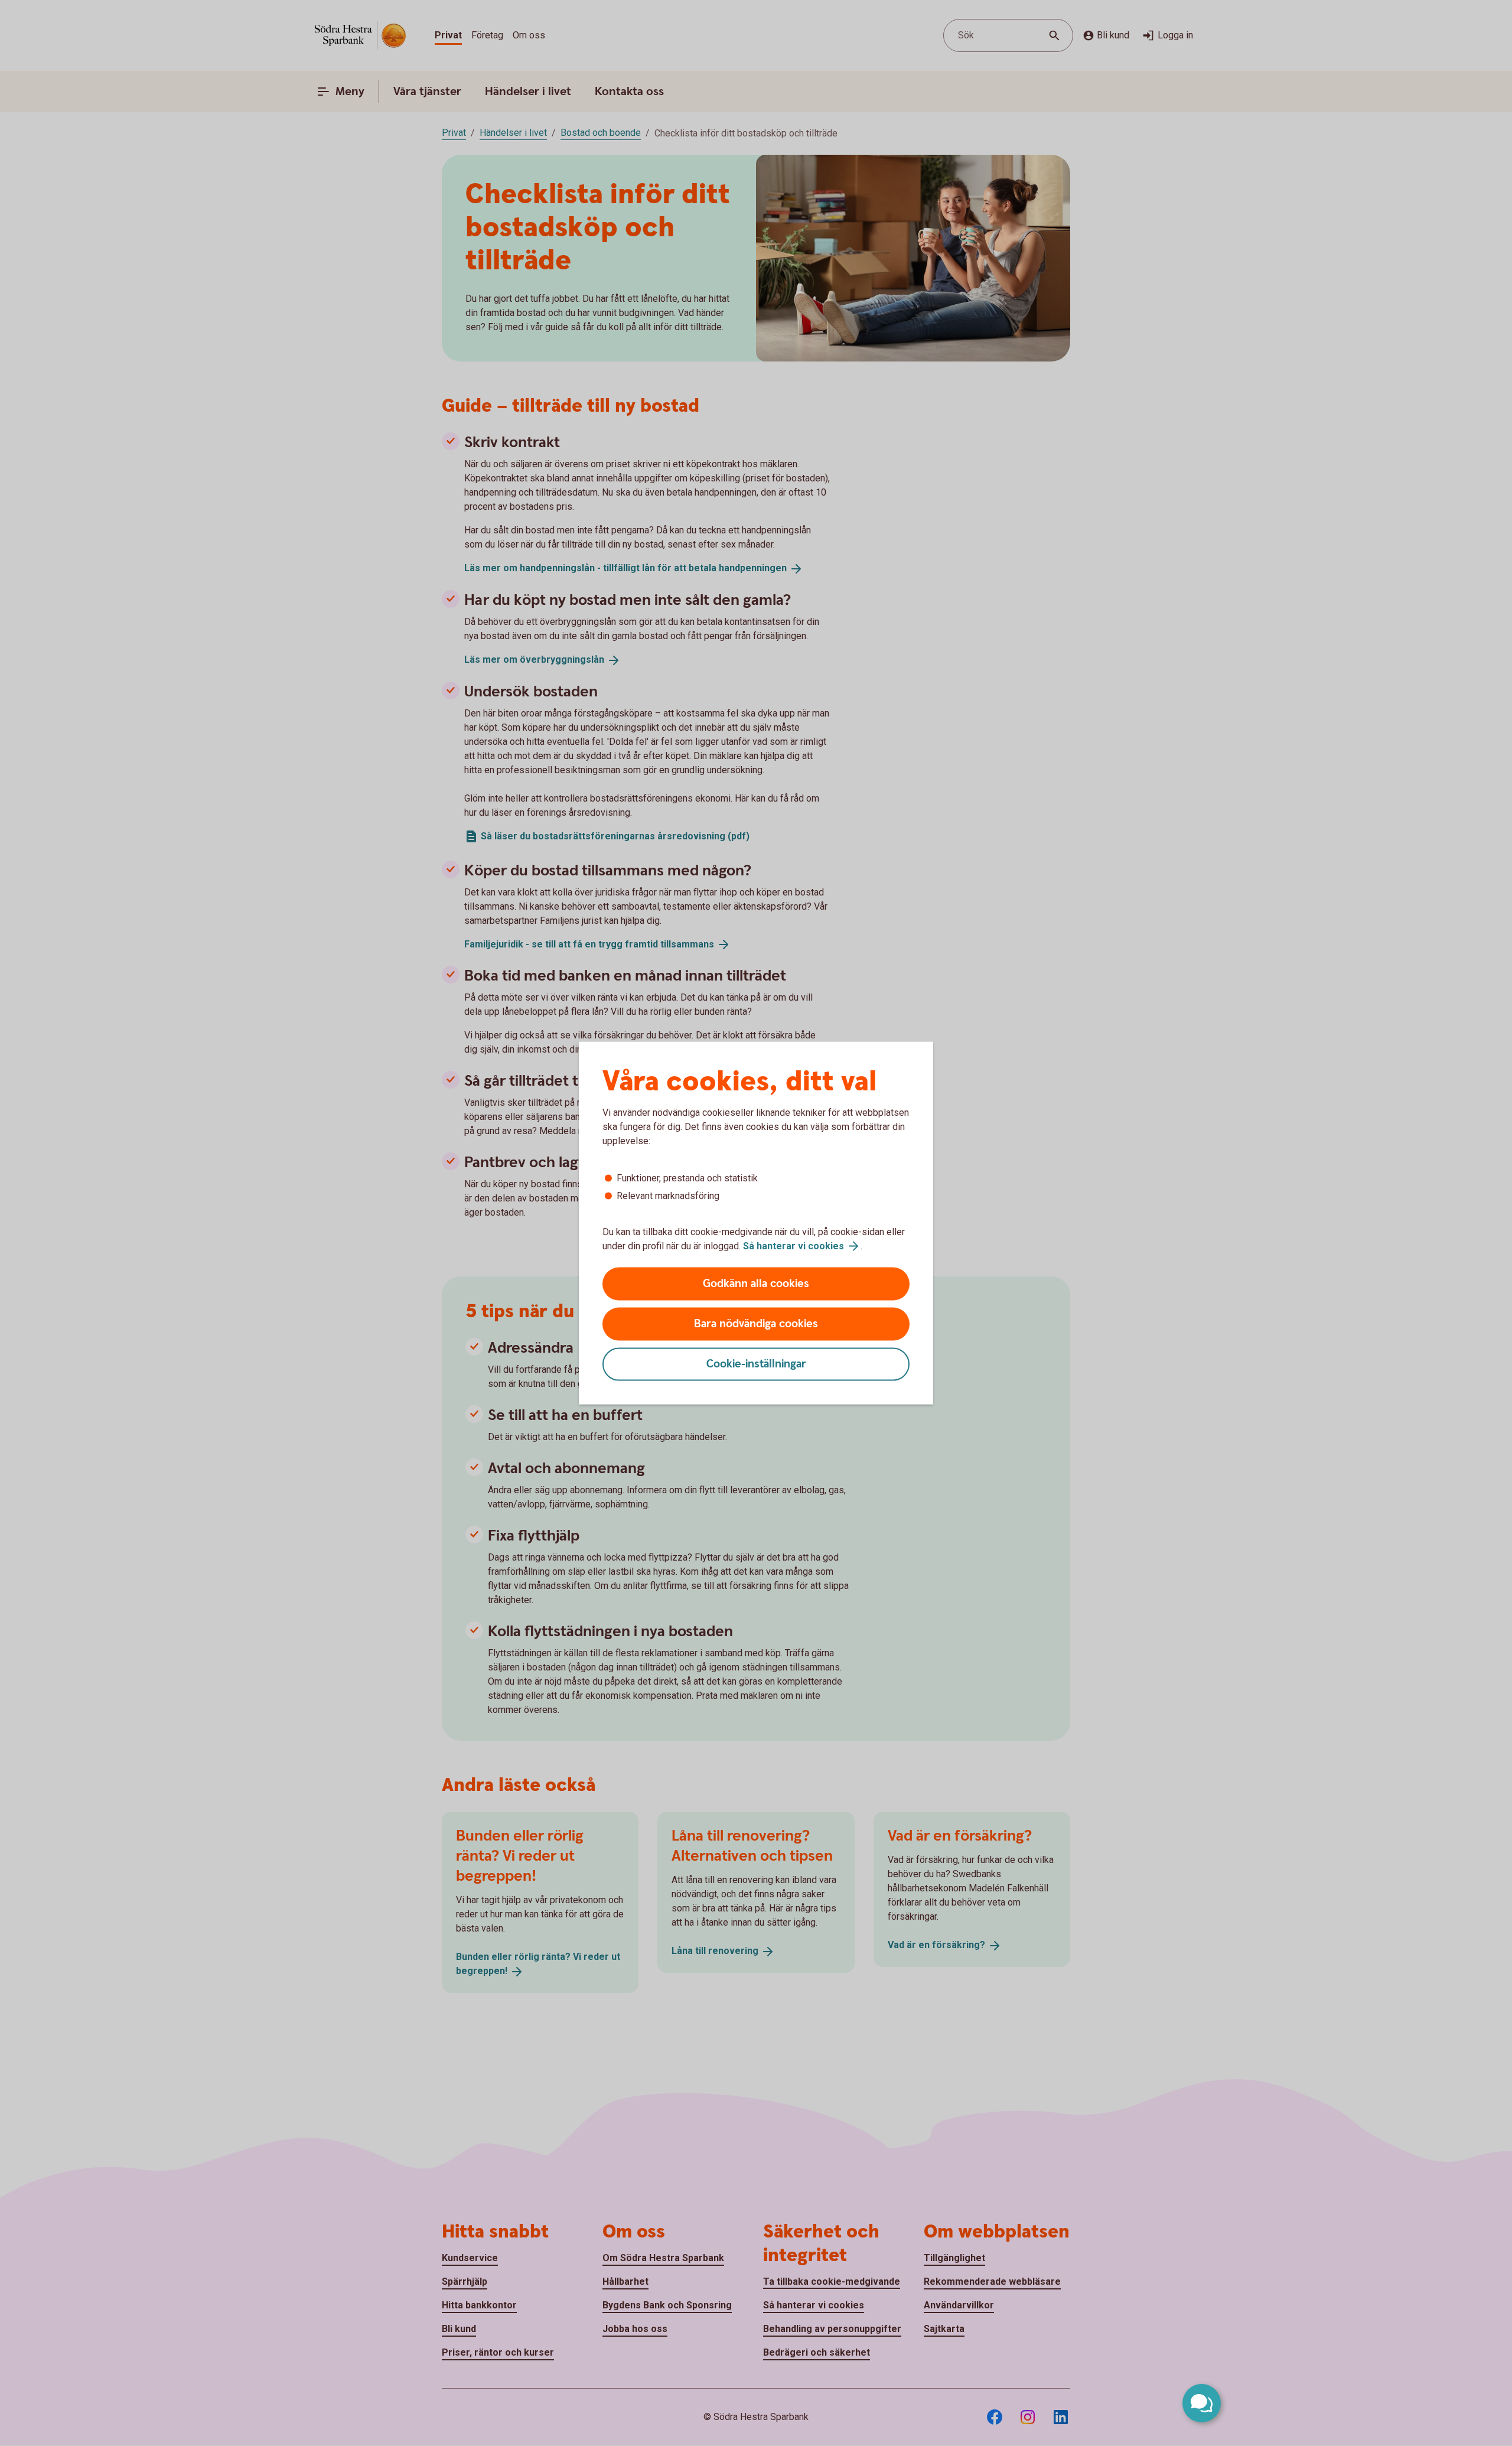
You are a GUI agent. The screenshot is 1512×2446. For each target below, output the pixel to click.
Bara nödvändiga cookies (756, 1324)
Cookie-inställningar (756, 1364)
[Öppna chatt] (1202, 2403)
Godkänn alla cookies (756, 1284)
